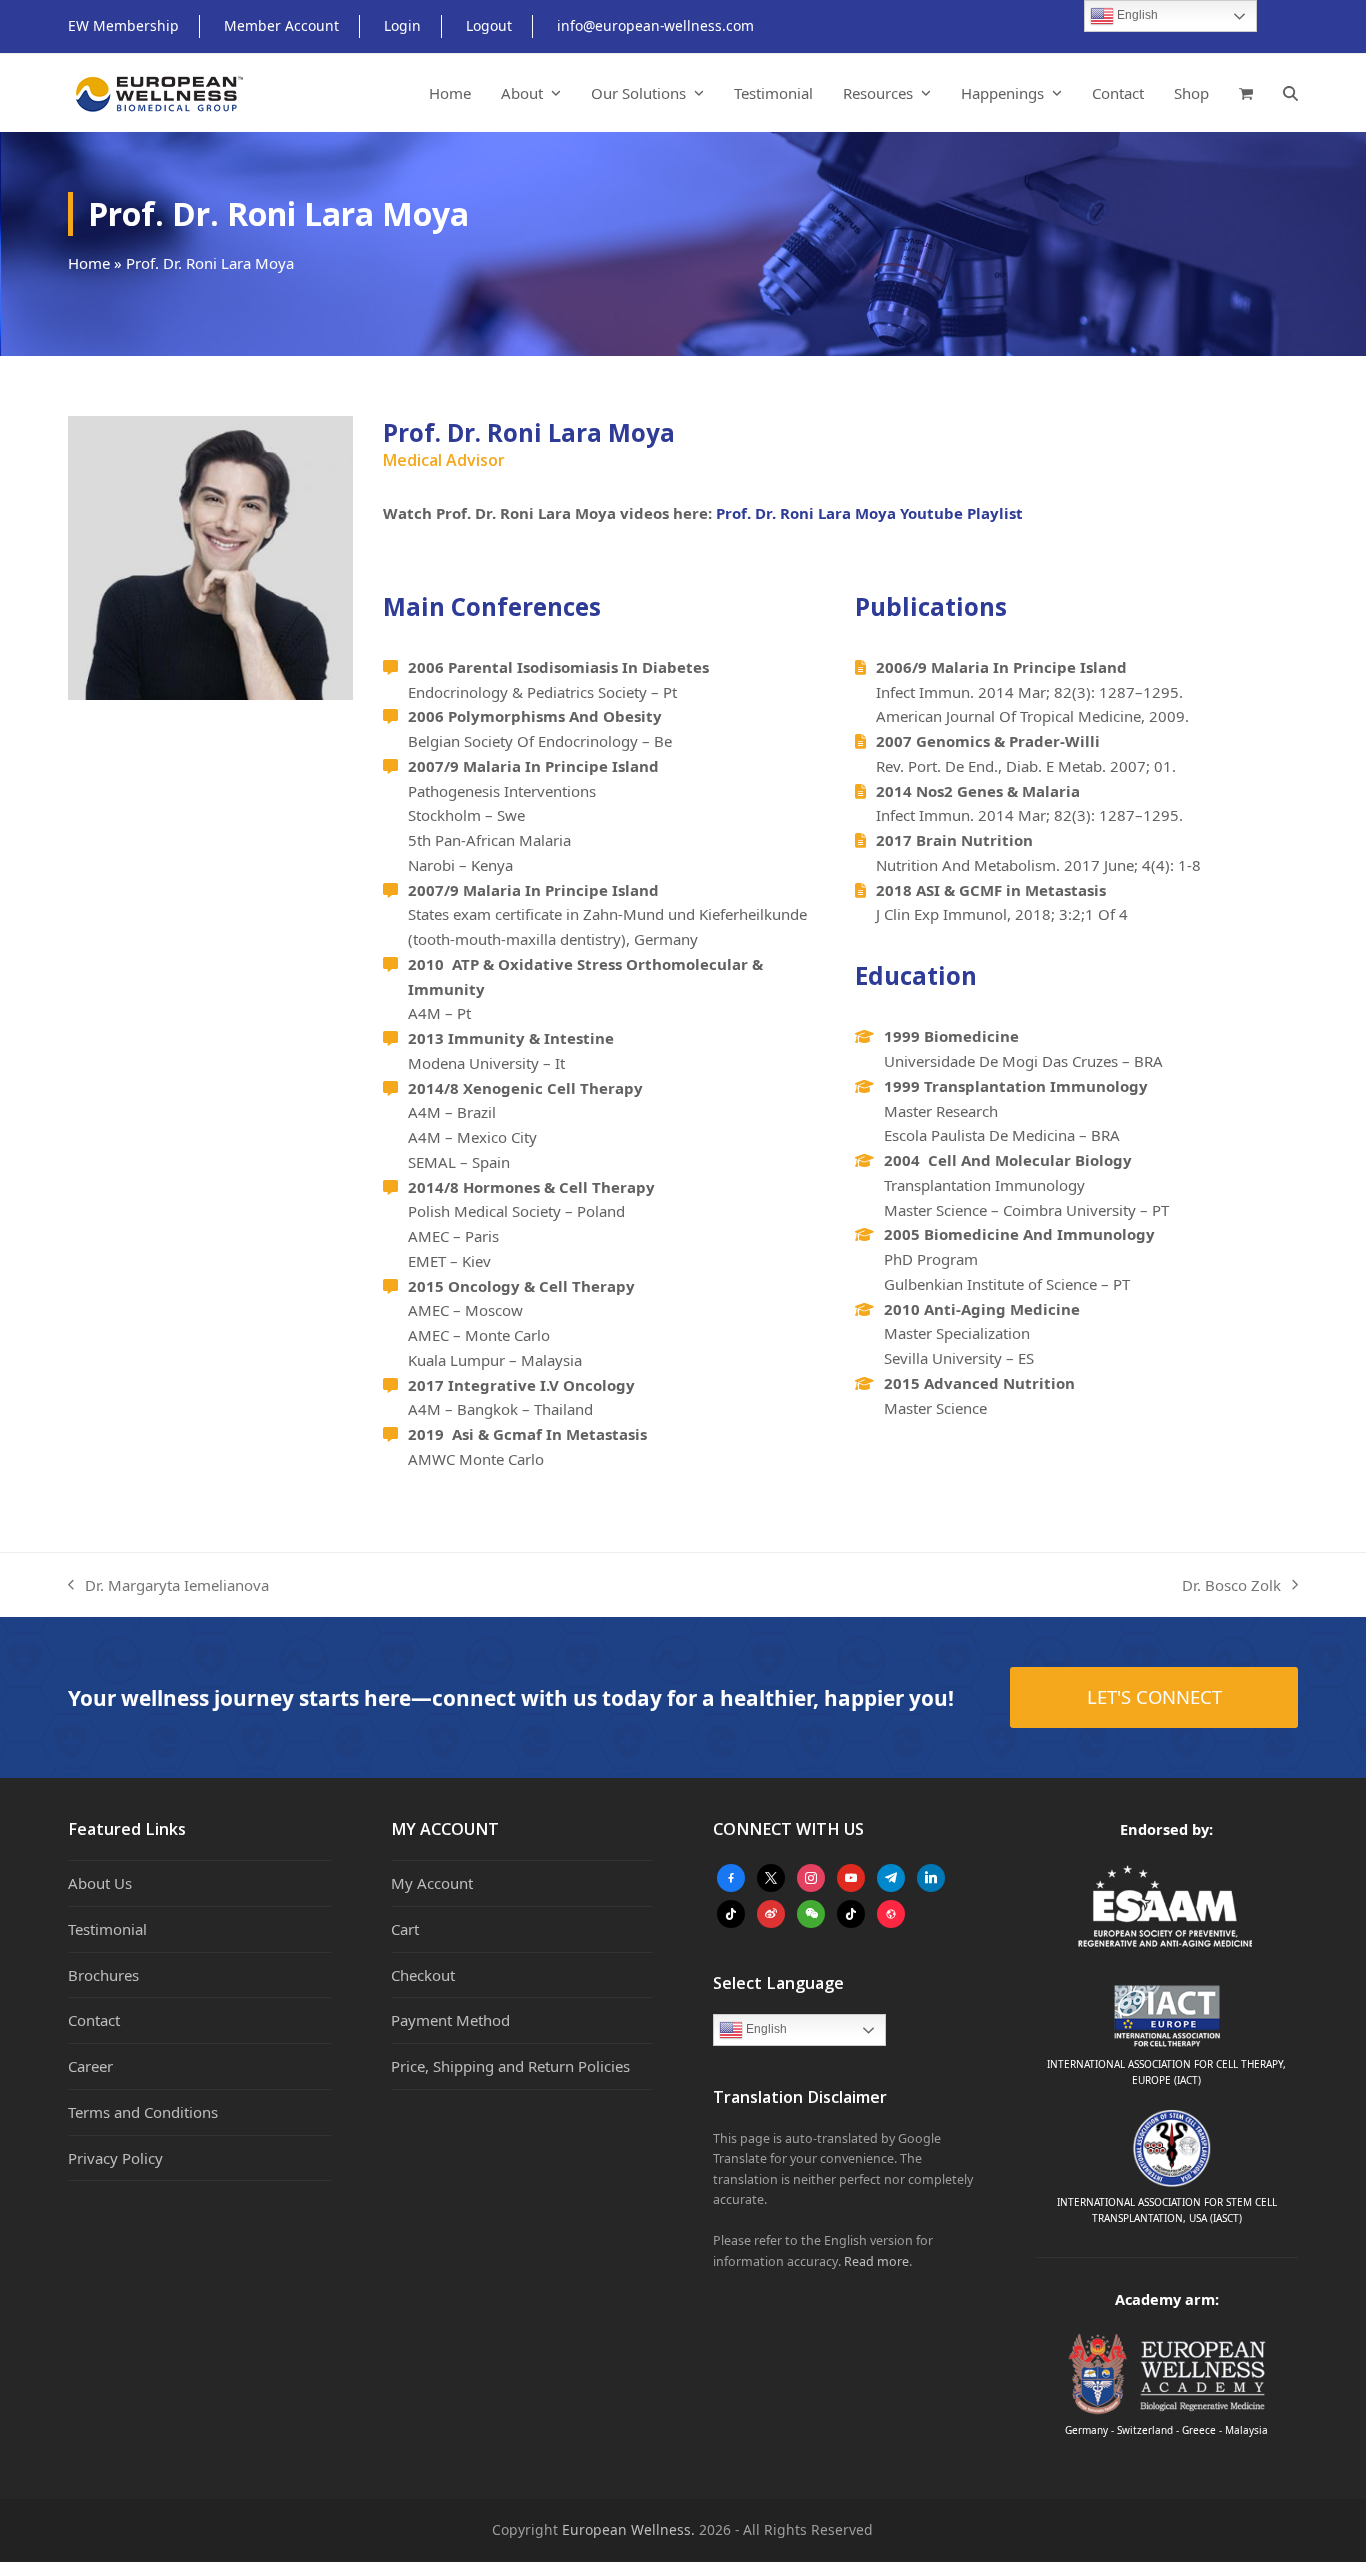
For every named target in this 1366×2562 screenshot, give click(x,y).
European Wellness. (628, 2529)
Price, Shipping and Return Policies (510, 2066)
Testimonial (107, 1929)
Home (89, 263)
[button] (1246, 93)
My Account (432, 1883)
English (765, 2029)
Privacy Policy (115, 2158)
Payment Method (450, 2020)
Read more (876, 2261)
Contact (94, 2020)
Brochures (103, 1975)
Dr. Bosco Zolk (1231, 1586)
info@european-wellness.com (655, 25)
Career (90, 2066)
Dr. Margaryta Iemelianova (168, 1586)
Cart (405, 1929)
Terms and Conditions (143, 2112)
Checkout (423, 1975)
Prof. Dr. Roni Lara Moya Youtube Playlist (869, 513)
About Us (100, 1883)
